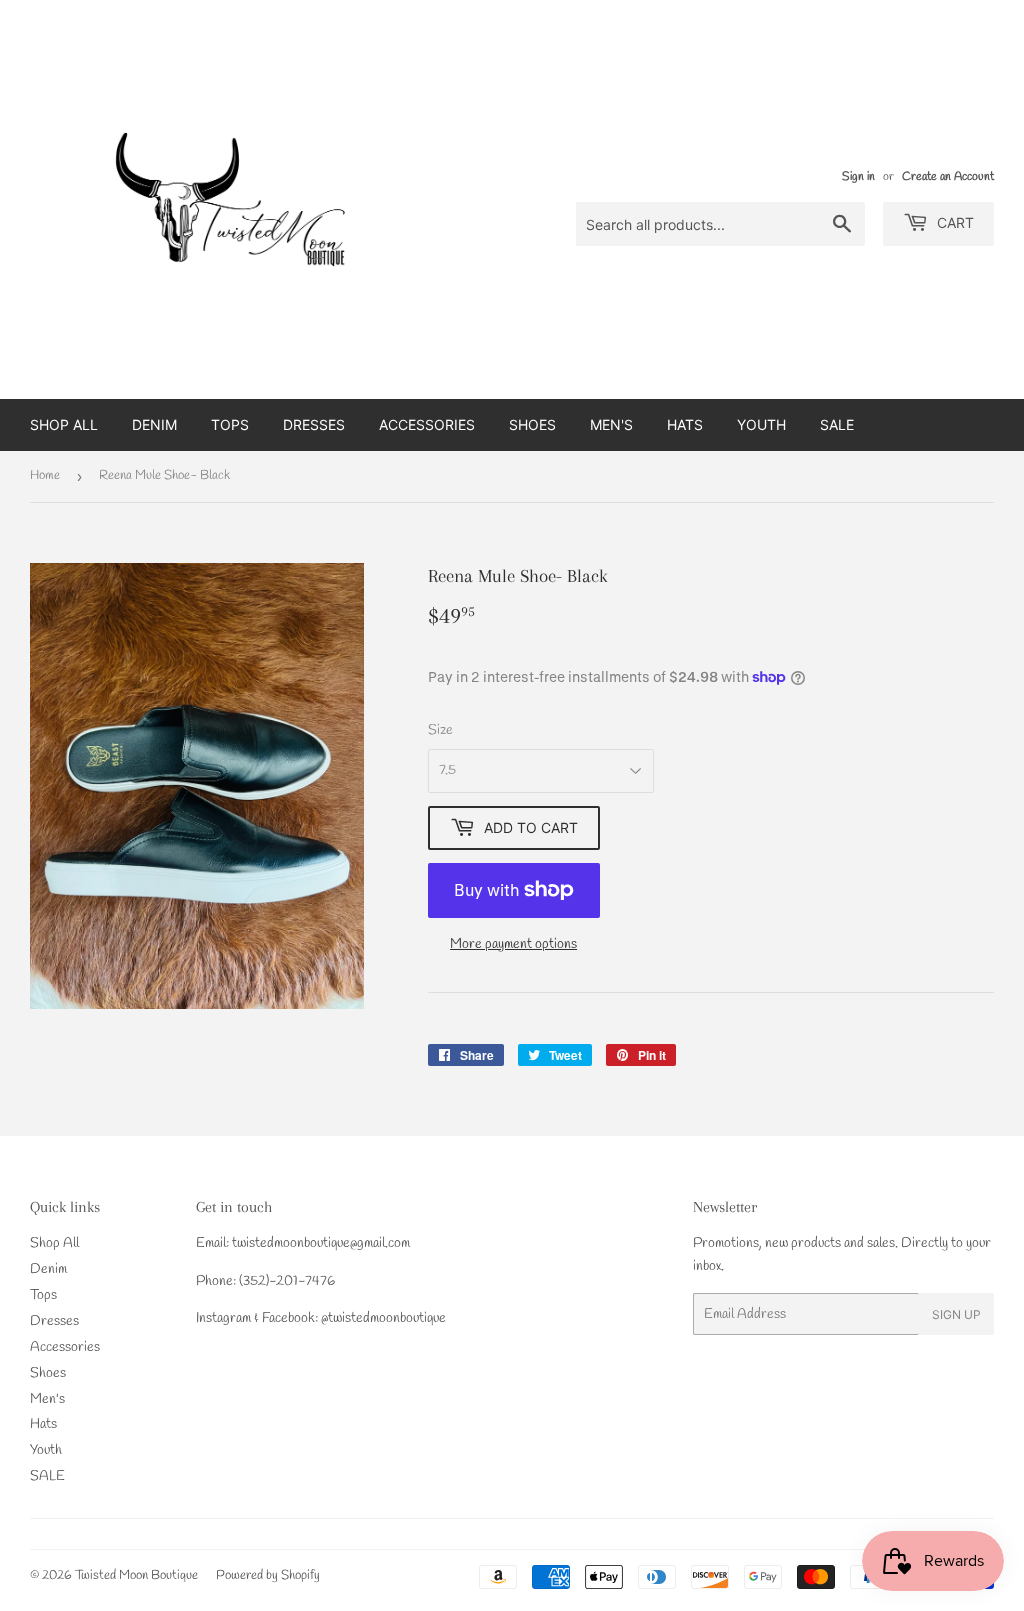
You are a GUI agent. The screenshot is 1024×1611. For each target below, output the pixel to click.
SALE (837, 424)
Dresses (314, 424)
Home (45, 475)
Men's (611, 424)
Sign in (858, 177)
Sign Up (956, 1314)
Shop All (64, 424)
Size (440, 730)
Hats (685, 424)
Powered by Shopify (268, 1575)
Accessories (427, 424)
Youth (761, 424)
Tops (230, 424)
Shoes (532, 424)
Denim (154, 424)
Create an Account (948, 177)
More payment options (513, 944)
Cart (953, 222)
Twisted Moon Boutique (136, 1575)
